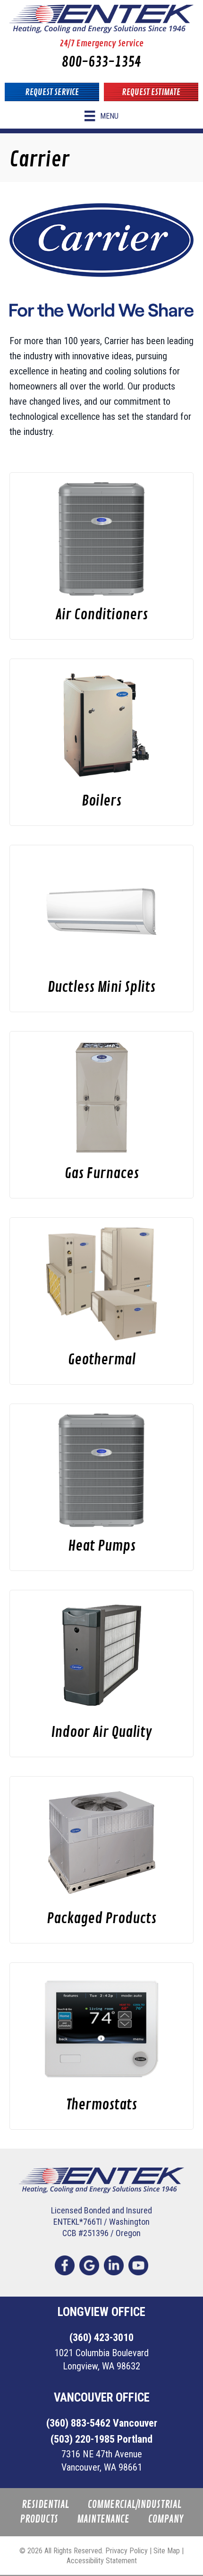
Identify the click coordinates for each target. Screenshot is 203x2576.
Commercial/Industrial (135, 2505)
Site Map (167, 2551)
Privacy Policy (127, 2551)
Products (39, 2520)
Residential (45, 2505)
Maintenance (103, 2520)
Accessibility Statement (102, 2561)
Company (166, 2520)
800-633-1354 (101, 62)
